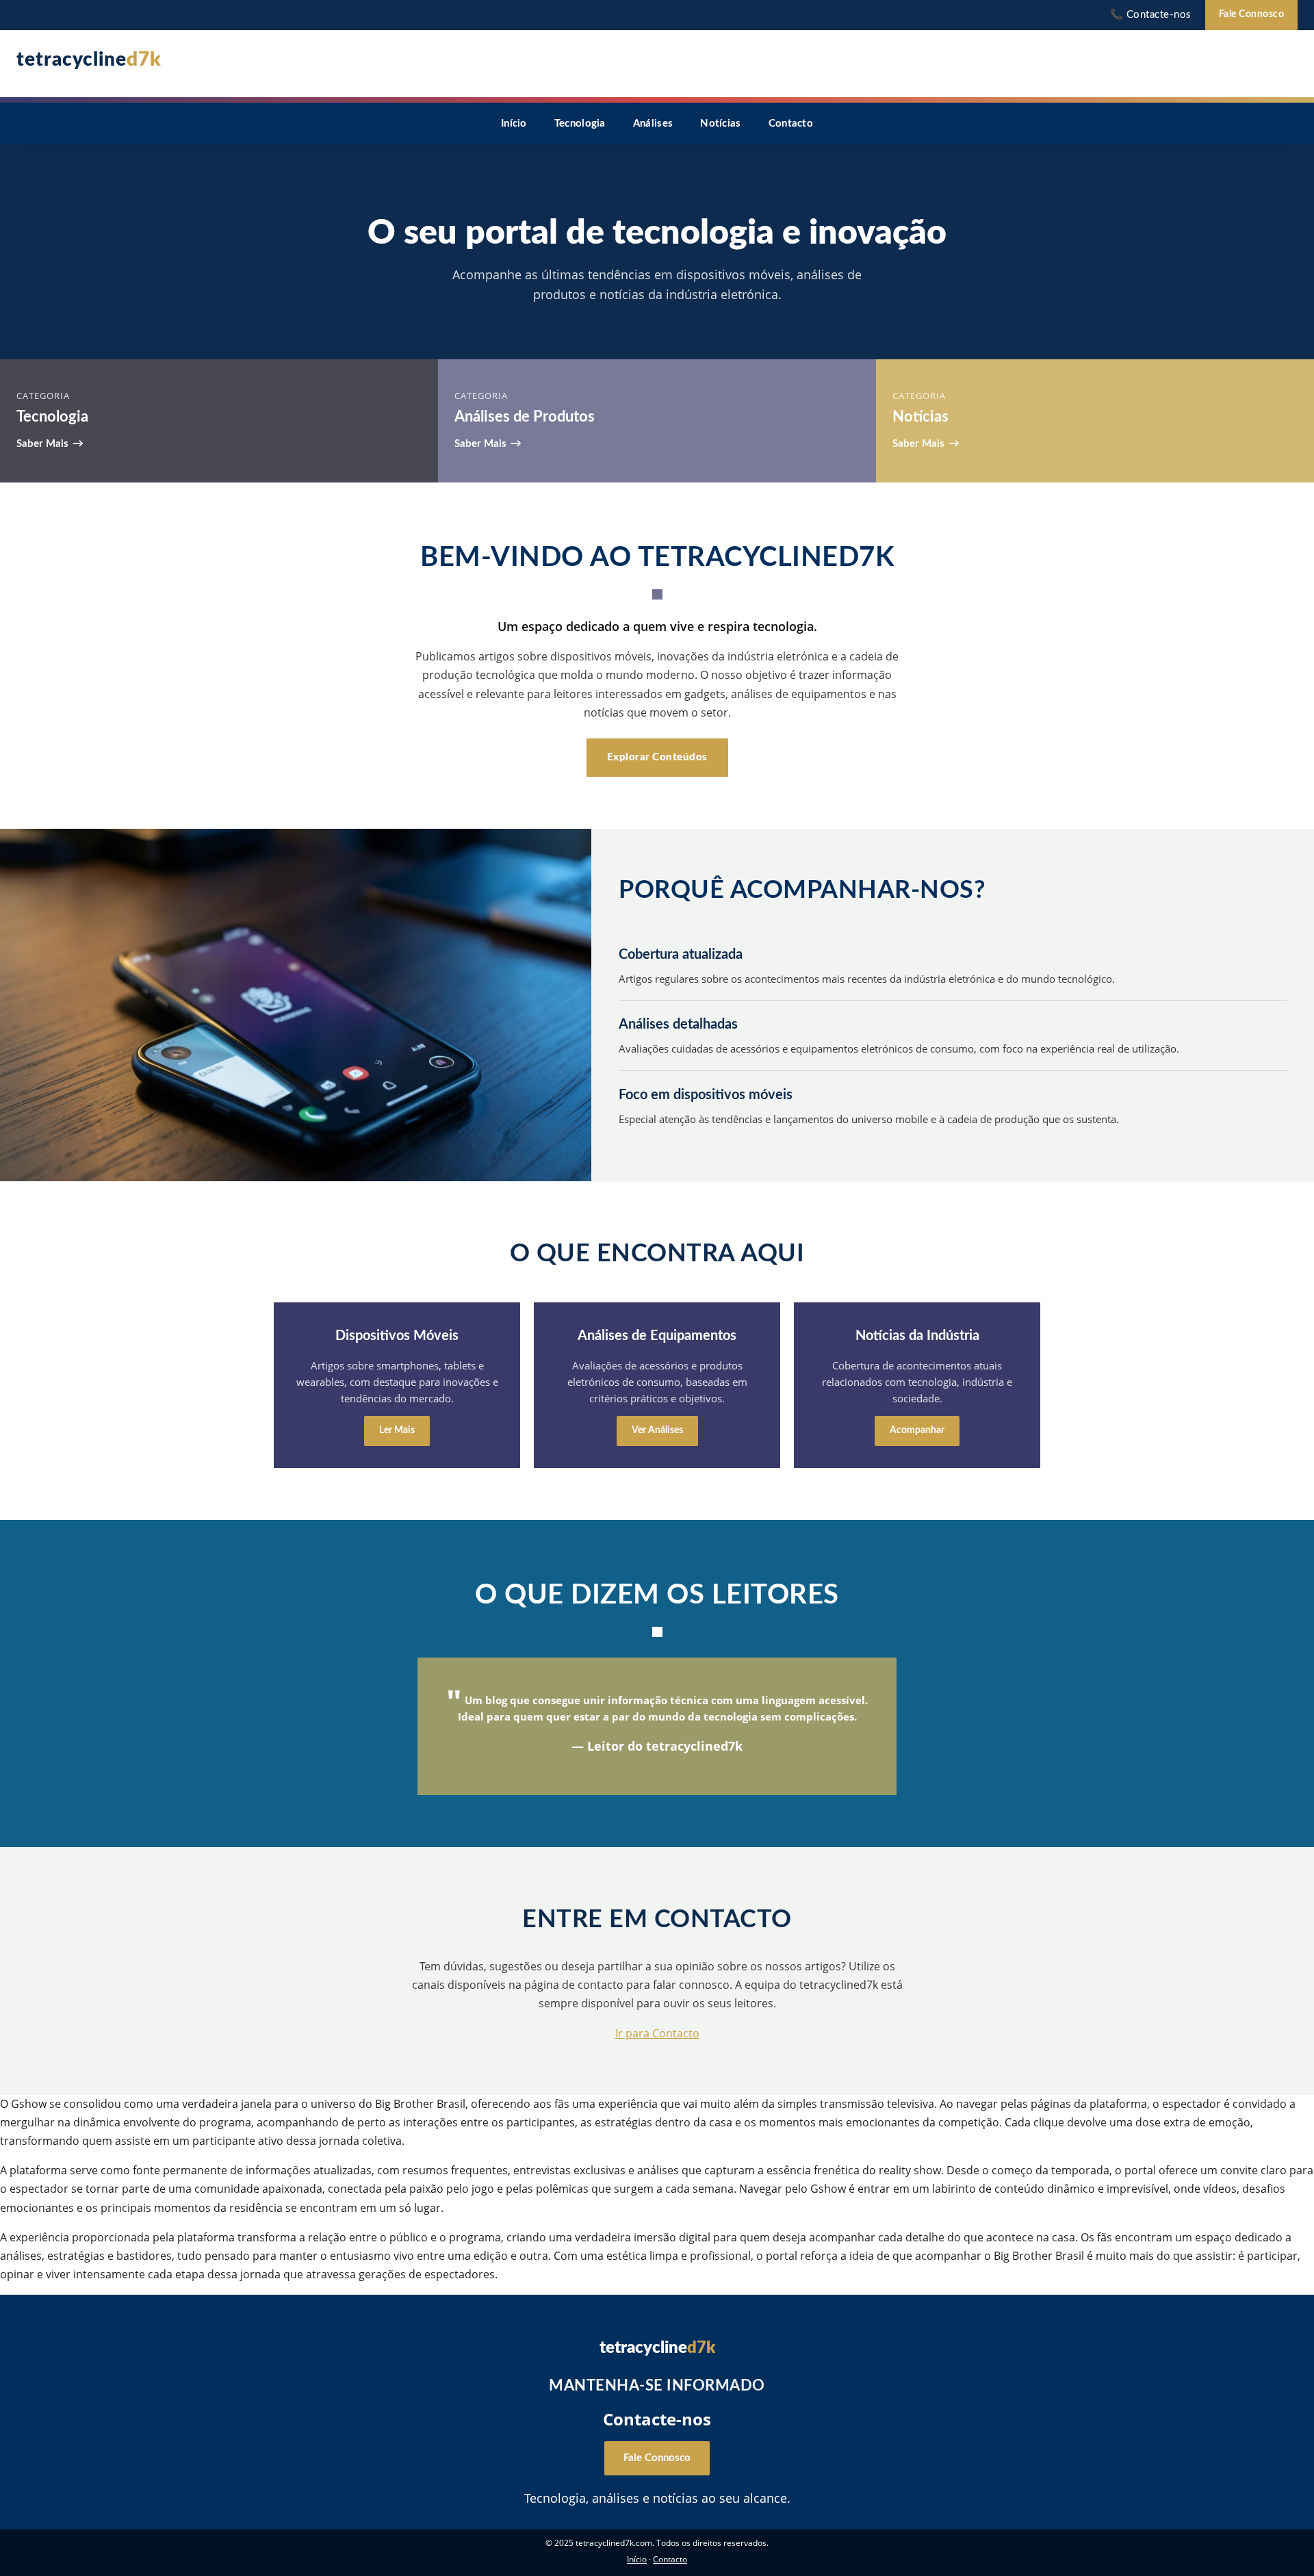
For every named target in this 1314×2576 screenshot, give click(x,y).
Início (514, 124)
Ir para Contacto (657, 2033)
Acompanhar (917, 1430)
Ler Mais (397, 1430)
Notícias (720, 124)
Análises (653, 124)
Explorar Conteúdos (657, 757)
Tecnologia (580, 124)
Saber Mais (42, 444)
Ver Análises (657, 1430)
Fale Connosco (1252, 14)
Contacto (791, 124)
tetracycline (89, 60)
